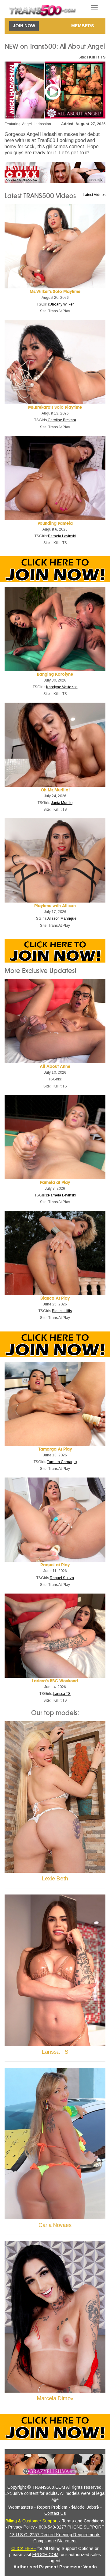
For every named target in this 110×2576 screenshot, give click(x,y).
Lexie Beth (55, 1879)
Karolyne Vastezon (62, 687)
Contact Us (55, 2513)
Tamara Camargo (62, 1462)
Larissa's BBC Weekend (55, 1681)
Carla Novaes (55, 2225)
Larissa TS (62, 1694)
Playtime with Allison (55, 906)
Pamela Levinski (62, 536)
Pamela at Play (55, 1183)
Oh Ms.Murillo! (55, 790)
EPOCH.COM (45, 2555)
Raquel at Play (55, 1565)
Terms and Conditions (83, 2521)
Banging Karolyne (55, 674)
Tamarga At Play (55, 1449)
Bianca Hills (62, 1311)
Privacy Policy (22, 2527)
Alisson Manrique (62, 918)
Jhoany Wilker (62, 304)
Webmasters (21, 2507)
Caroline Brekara (62, 420)
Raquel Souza (62, 1578)
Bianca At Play (55, 1298)
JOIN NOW (24, 26)
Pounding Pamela (55, 523)
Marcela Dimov (55, 2398)
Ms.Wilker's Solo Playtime (55, 292)
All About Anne (55, 1066)
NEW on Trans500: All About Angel (55, 47)
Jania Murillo (62, 803)
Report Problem (52, 2507)
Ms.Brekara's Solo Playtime (55, 407)
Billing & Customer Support (32, 2521)
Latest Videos (94, 195)
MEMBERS (83, 26)
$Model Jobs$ (85, 2507)
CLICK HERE (24, 2548)
